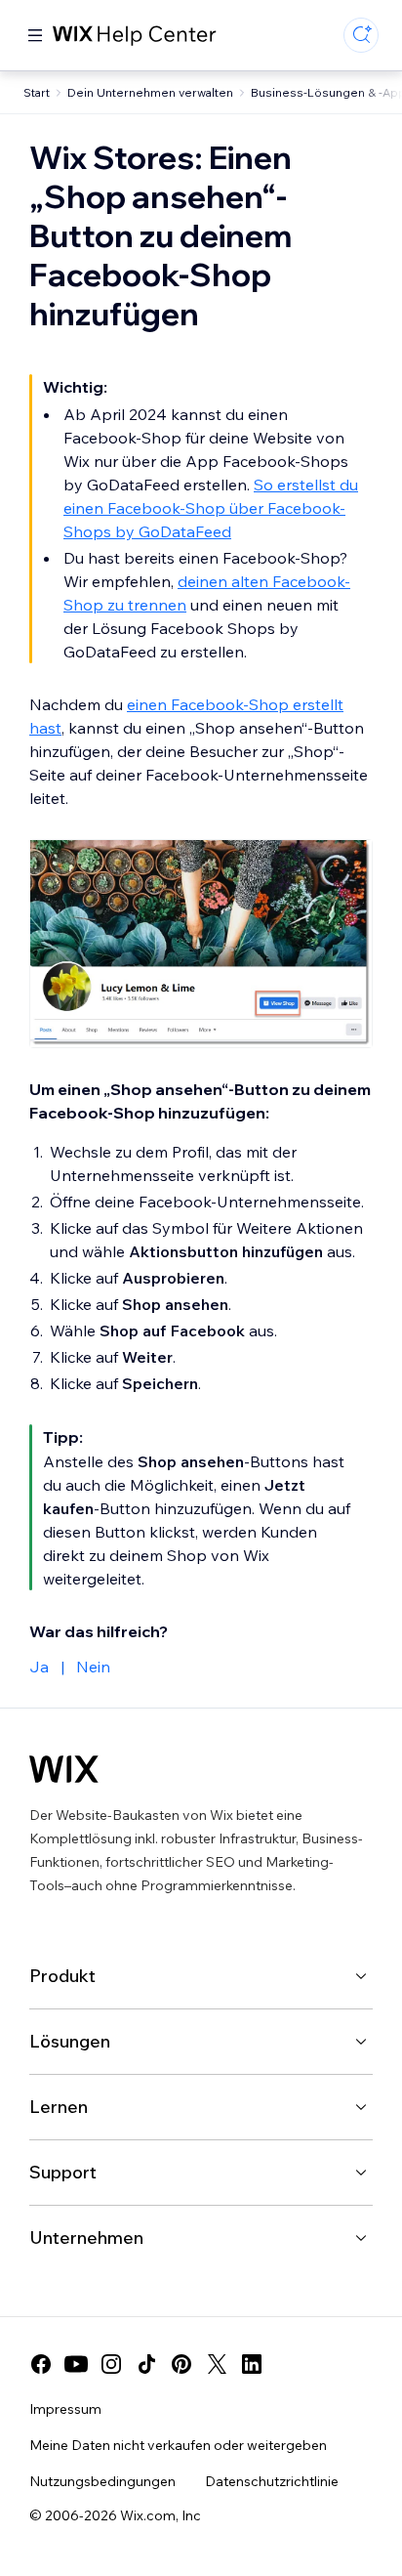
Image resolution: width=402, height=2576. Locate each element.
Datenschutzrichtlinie (272, 2481)
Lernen (59, 2107)
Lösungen (70, 2041)
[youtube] (76, 2364)
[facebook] (41, 2364)
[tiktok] (146, 2364)
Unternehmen (86, 2238)
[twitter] (217, 2364)
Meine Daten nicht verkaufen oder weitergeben (178, 2445)
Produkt (62, 1976)
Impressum (65, 2409)
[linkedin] (252, 2364)
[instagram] (111, 2364)
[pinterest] (181, 2364)
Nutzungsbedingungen (102, 2481)
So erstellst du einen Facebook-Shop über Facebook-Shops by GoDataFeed (211, 508)
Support (63, 2172)
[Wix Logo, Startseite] (64, 1769)
